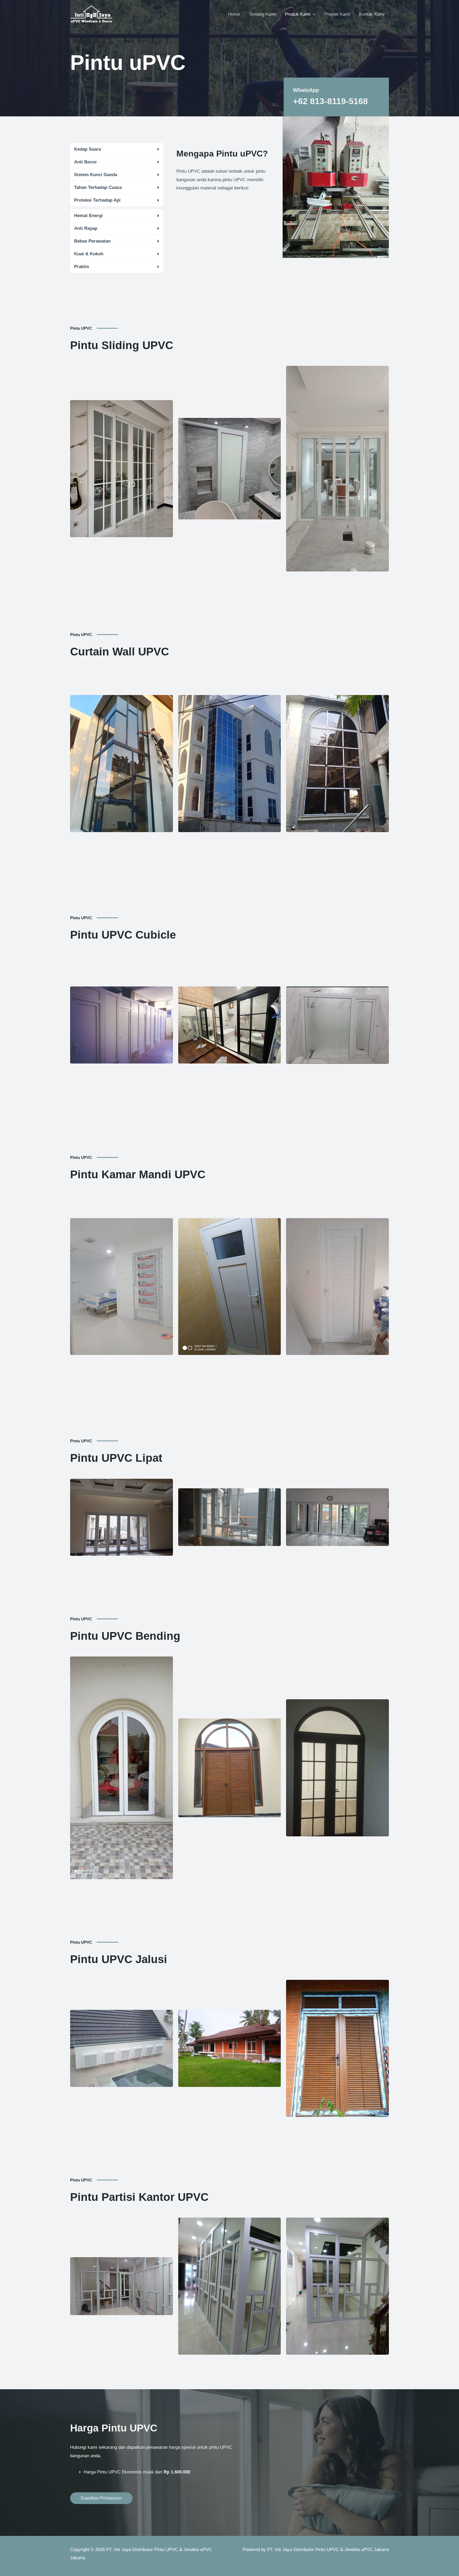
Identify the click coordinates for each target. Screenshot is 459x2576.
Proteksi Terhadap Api (97, 200)
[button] (117, 149)
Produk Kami (297, 14)
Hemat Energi (88, 216)
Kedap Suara (88, 149)
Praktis (82, 267)
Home (234, 14)
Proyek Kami (337, 14)
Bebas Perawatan (92, 241)
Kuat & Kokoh (89, 254)
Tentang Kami (262, 14)
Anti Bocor (86, 162)
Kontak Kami (372, 14)
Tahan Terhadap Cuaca (98, 187)
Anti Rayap (86, 228)
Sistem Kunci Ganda (96, 175)
